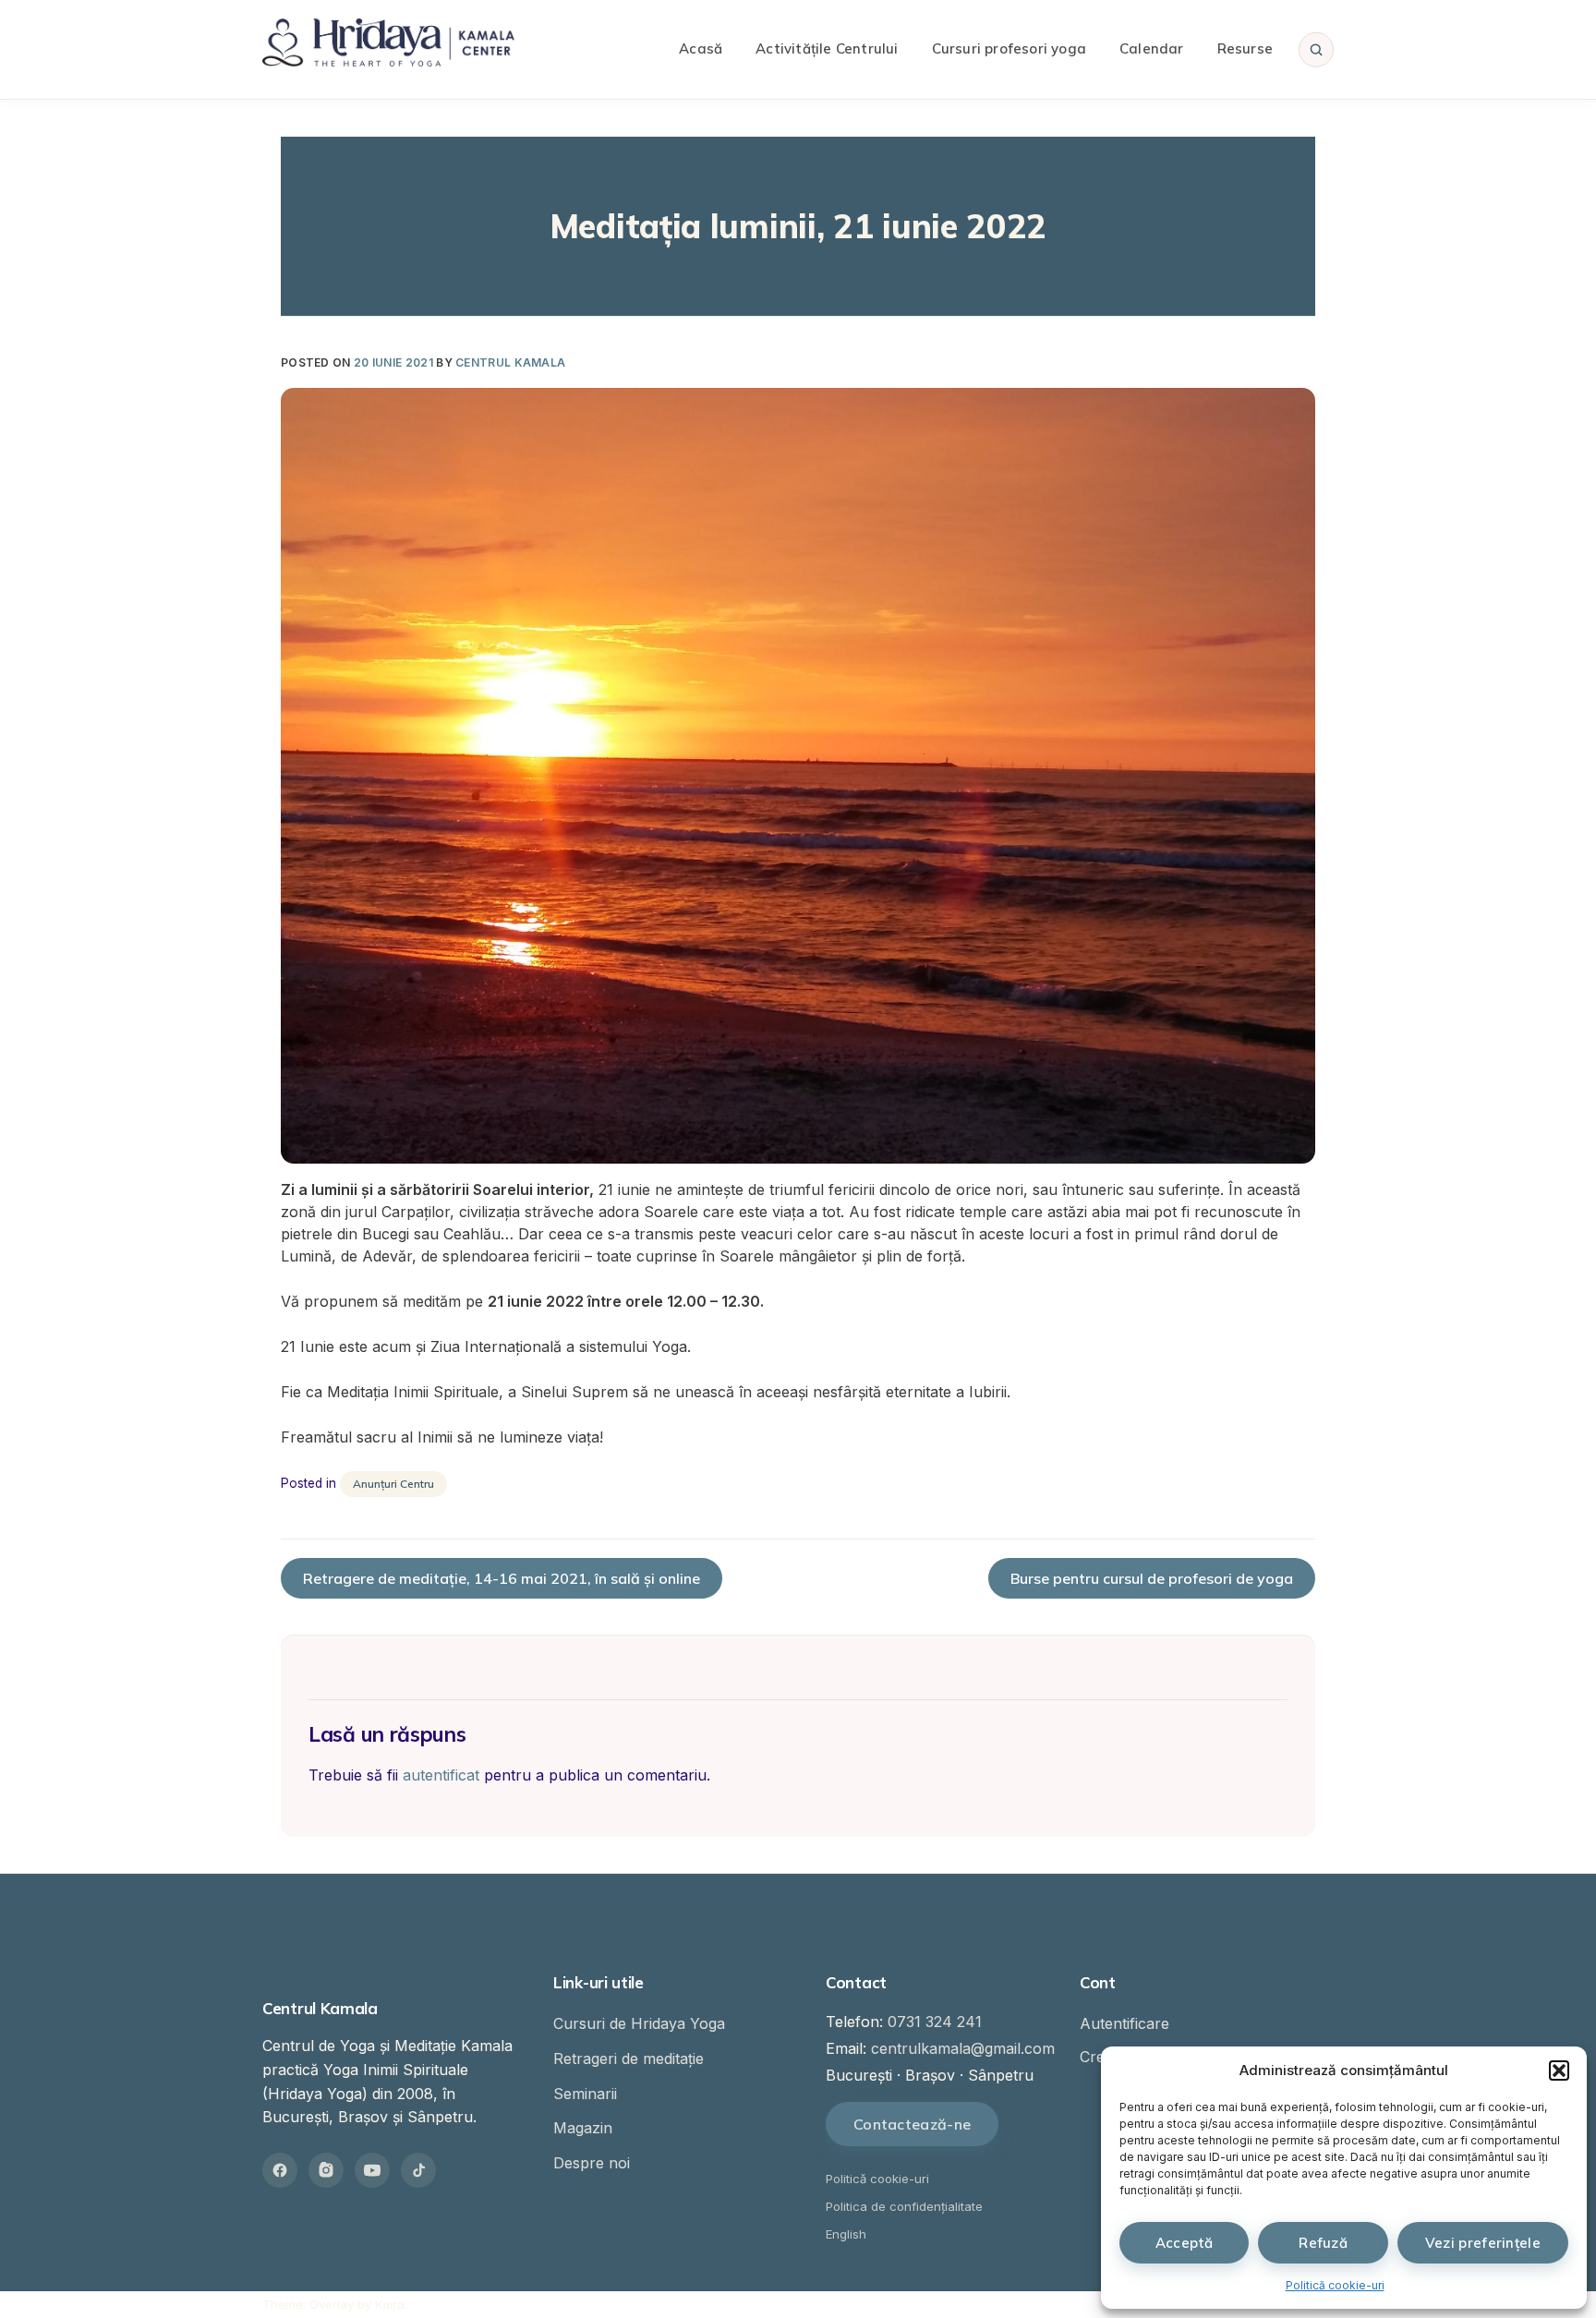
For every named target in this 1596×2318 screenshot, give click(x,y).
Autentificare (1124, 2023)
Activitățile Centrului (827, 48)
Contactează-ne (912, 2124)
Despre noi (592, 2163)
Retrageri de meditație (629, 2058)
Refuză (1323, 2243)
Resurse (1245, 48)
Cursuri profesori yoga (1009, 48)
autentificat (441, 1775)
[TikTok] (418, 2170)
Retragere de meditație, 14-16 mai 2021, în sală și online (502, 1578)
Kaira (390, 2304)
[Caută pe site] (1316, 49)
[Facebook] (280, 2170)
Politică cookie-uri (1335, 2285)
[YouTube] (372, 2170)
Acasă (701, 48)
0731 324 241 (935, 2022)
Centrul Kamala (510, 362)
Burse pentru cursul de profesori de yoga (1152, 1578)
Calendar (1152, 48)
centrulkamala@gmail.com (963, 2048)
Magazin (583, 2128)
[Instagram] (326, 2170)
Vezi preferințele (1483, 2243)
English (846, 2234)
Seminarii (585, 2094)
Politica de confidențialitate (904, 2206)
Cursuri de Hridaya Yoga (639, 2023)
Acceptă (1185, 2243)
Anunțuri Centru (393, 1484)
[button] (1559, 2071)
